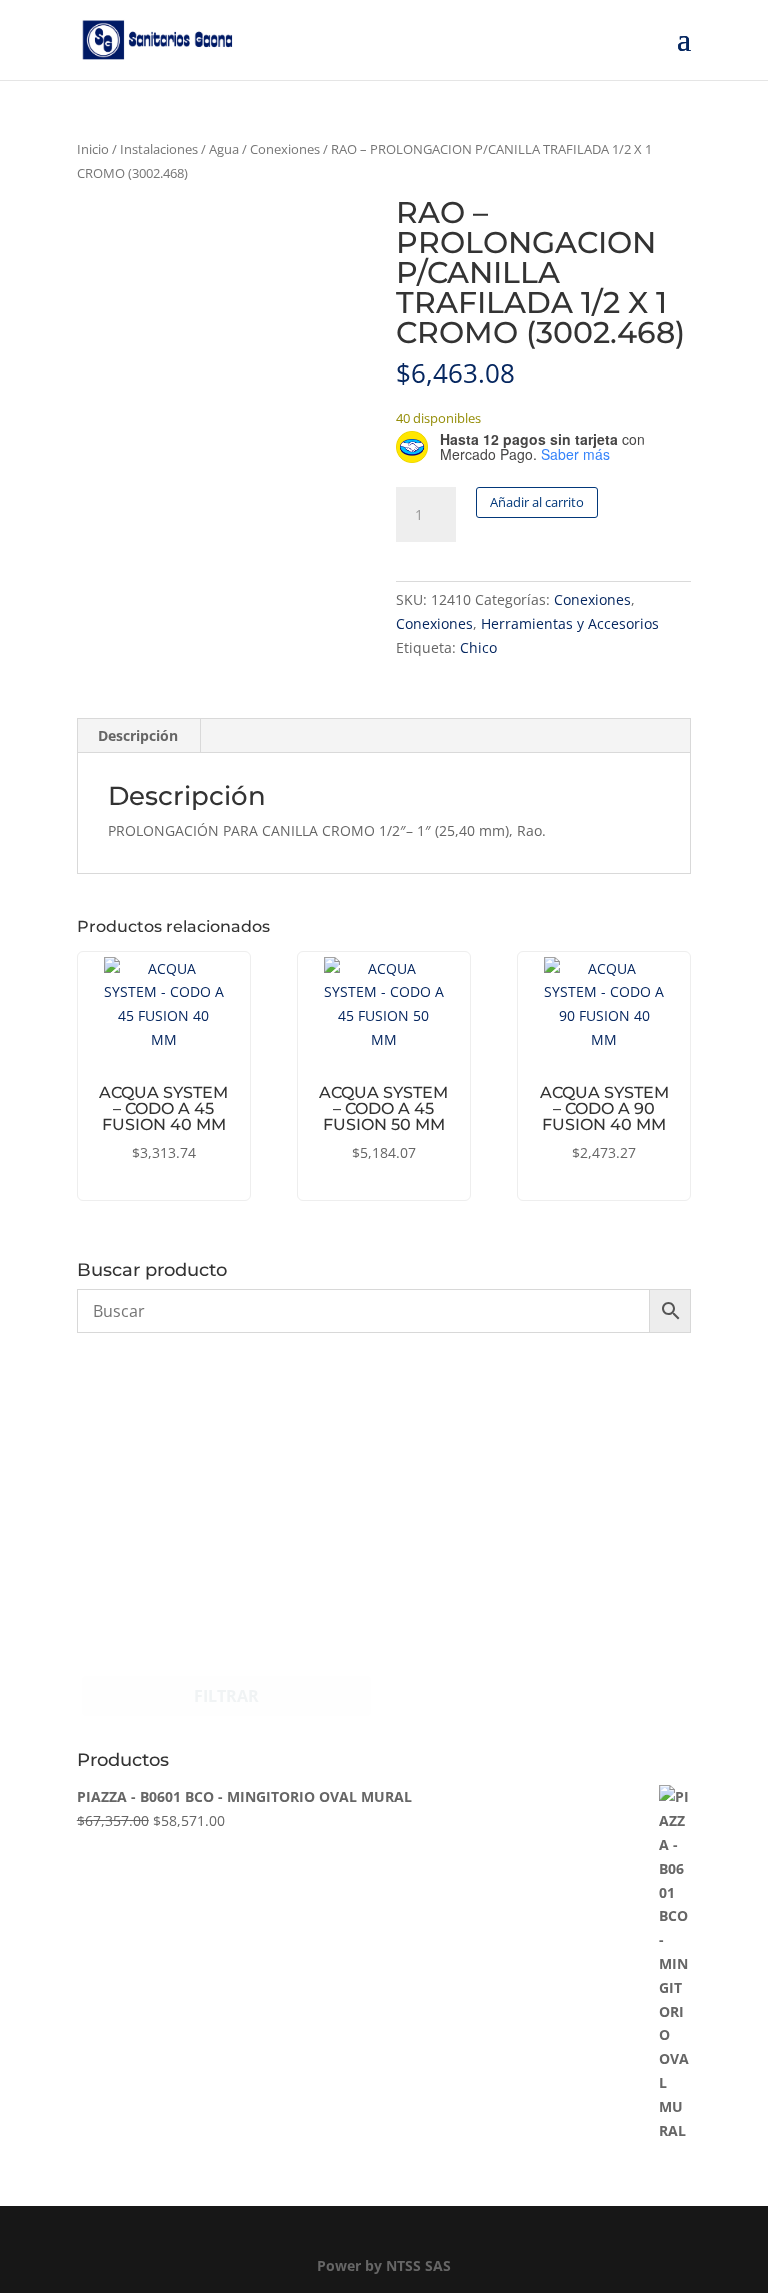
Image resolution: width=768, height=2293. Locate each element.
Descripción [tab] (138, 735)
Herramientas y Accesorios (570, 623)
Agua (224, 149)
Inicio (93, 149)
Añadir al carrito (537, 502)
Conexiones (285, 149)
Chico (478, 647)
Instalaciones (159, 149)
